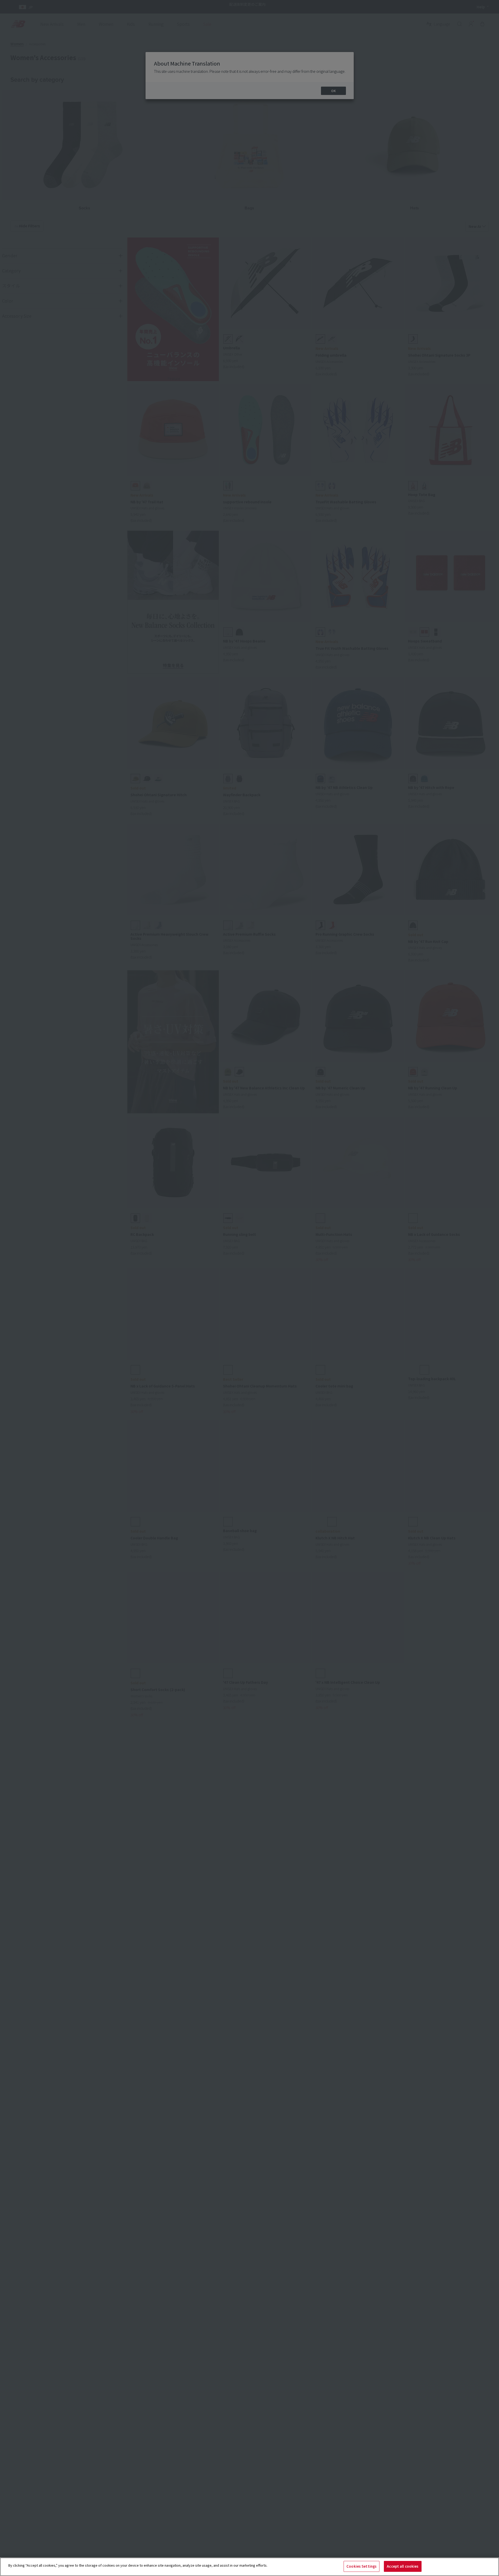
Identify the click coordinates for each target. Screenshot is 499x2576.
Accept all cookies (403, 2566)
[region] (249, 2567)
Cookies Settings (362, 2566)
